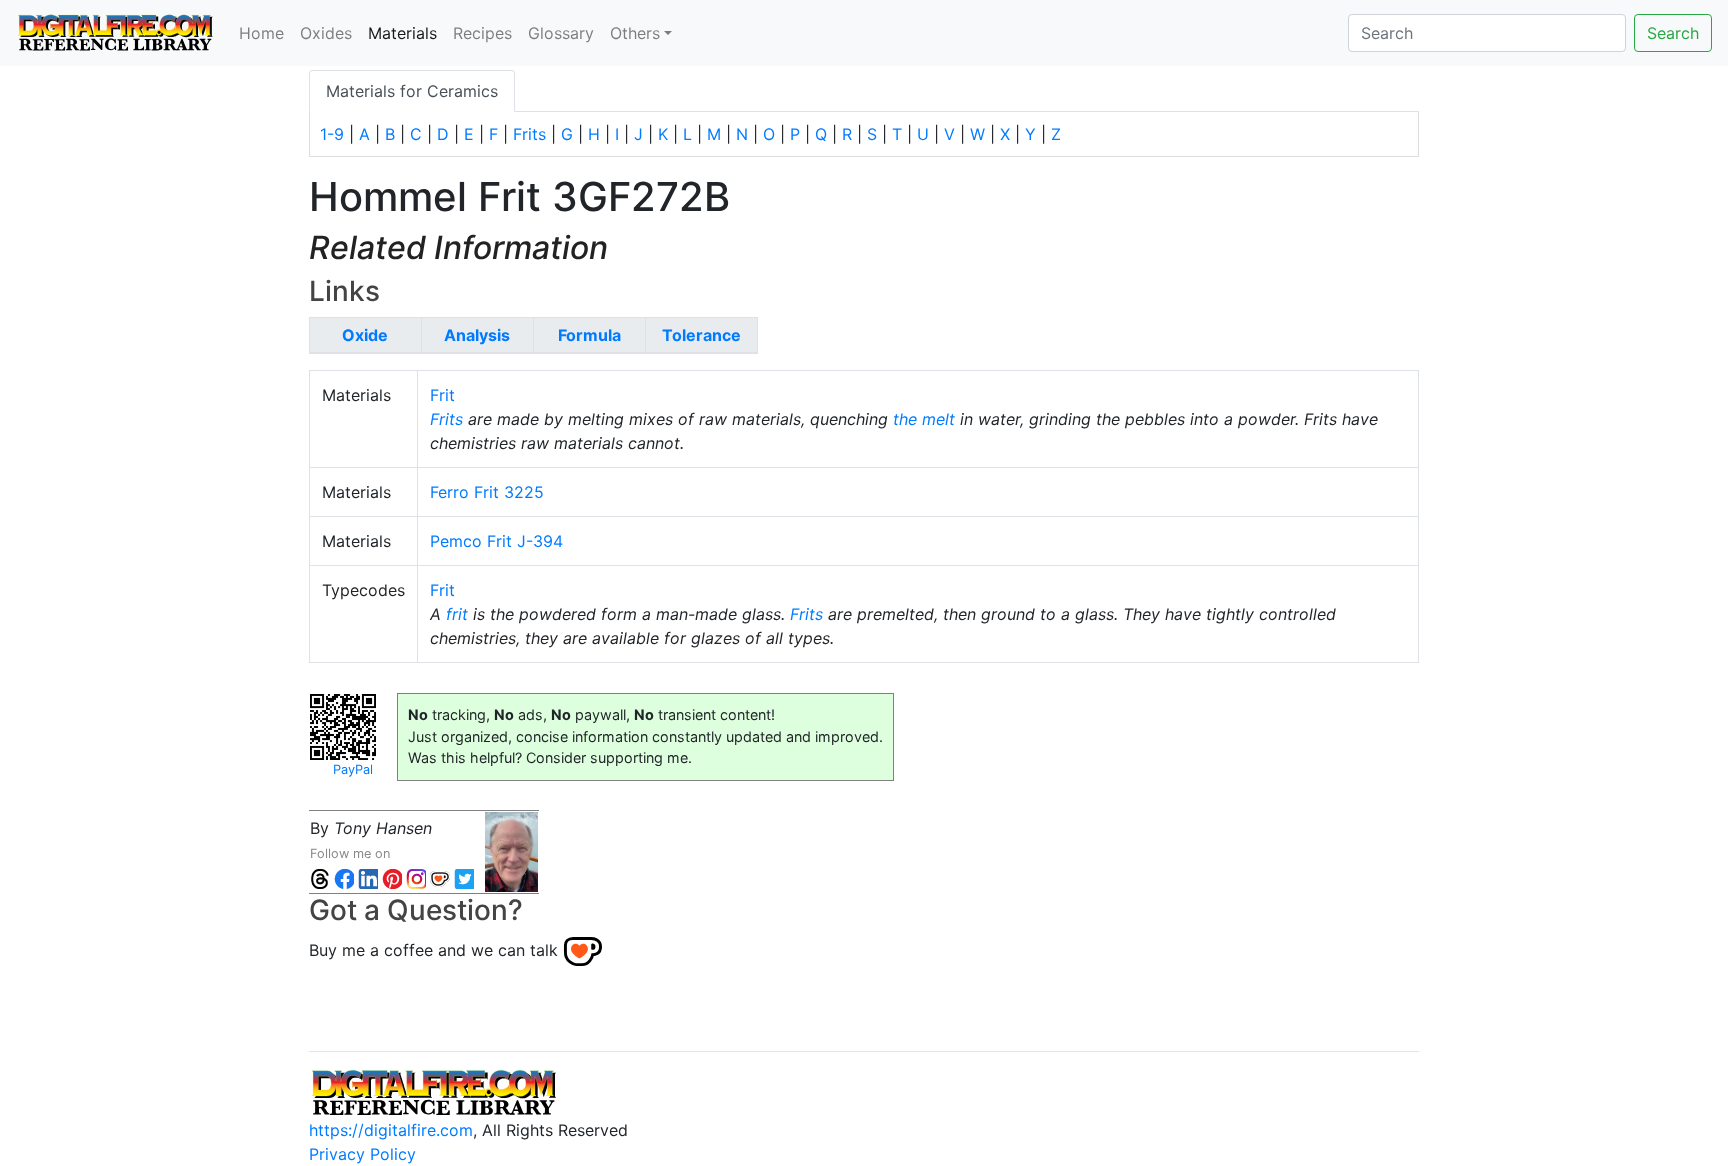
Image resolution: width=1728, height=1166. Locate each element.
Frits (529, 134)
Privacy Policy (362, 1154)
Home (261, 33)
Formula (589, 335)
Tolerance (701, 335)
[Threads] (320, 877)
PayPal (353, 769)
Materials (406, 32)
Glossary (561, 33)
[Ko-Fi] (440, 877)
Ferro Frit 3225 (487, 492)
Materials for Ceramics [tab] (412, 91)
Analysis (477, 335)
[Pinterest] (392, 877)
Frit (442, 395)
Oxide (365, 335)
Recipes (482, 33)
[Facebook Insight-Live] (344, 877)
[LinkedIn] (368, 877)
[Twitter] (464, 877)
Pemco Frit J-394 (496, 541)
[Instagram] (416, 877)
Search (1673, 33)
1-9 (332, 134)
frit (457, 614)
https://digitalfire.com (391, 1130)
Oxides (326, 33)
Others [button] (635, 33)
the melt (924, 419)
